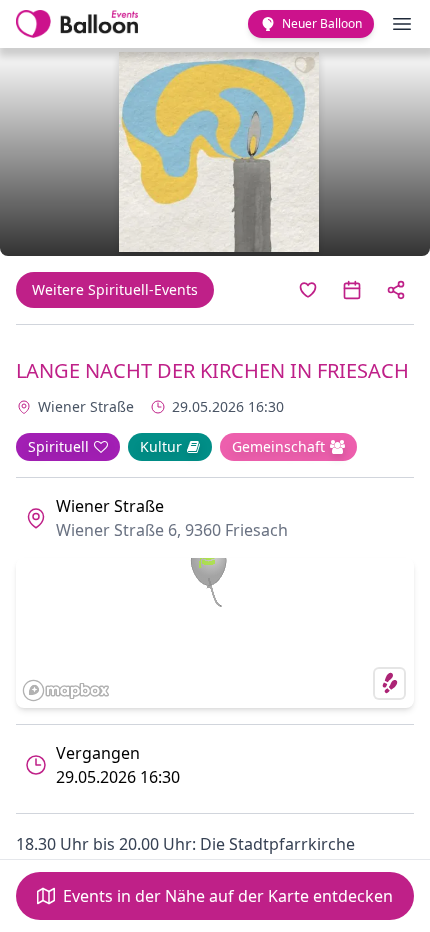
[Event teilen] (396, 290)
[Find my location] (389, 683)
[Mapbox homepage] (66, 690)
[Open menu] (402, 24)
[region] (215, 633)
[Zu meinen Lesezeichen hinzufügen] (308, 290)
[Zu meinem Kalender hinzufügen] (352, 290)
